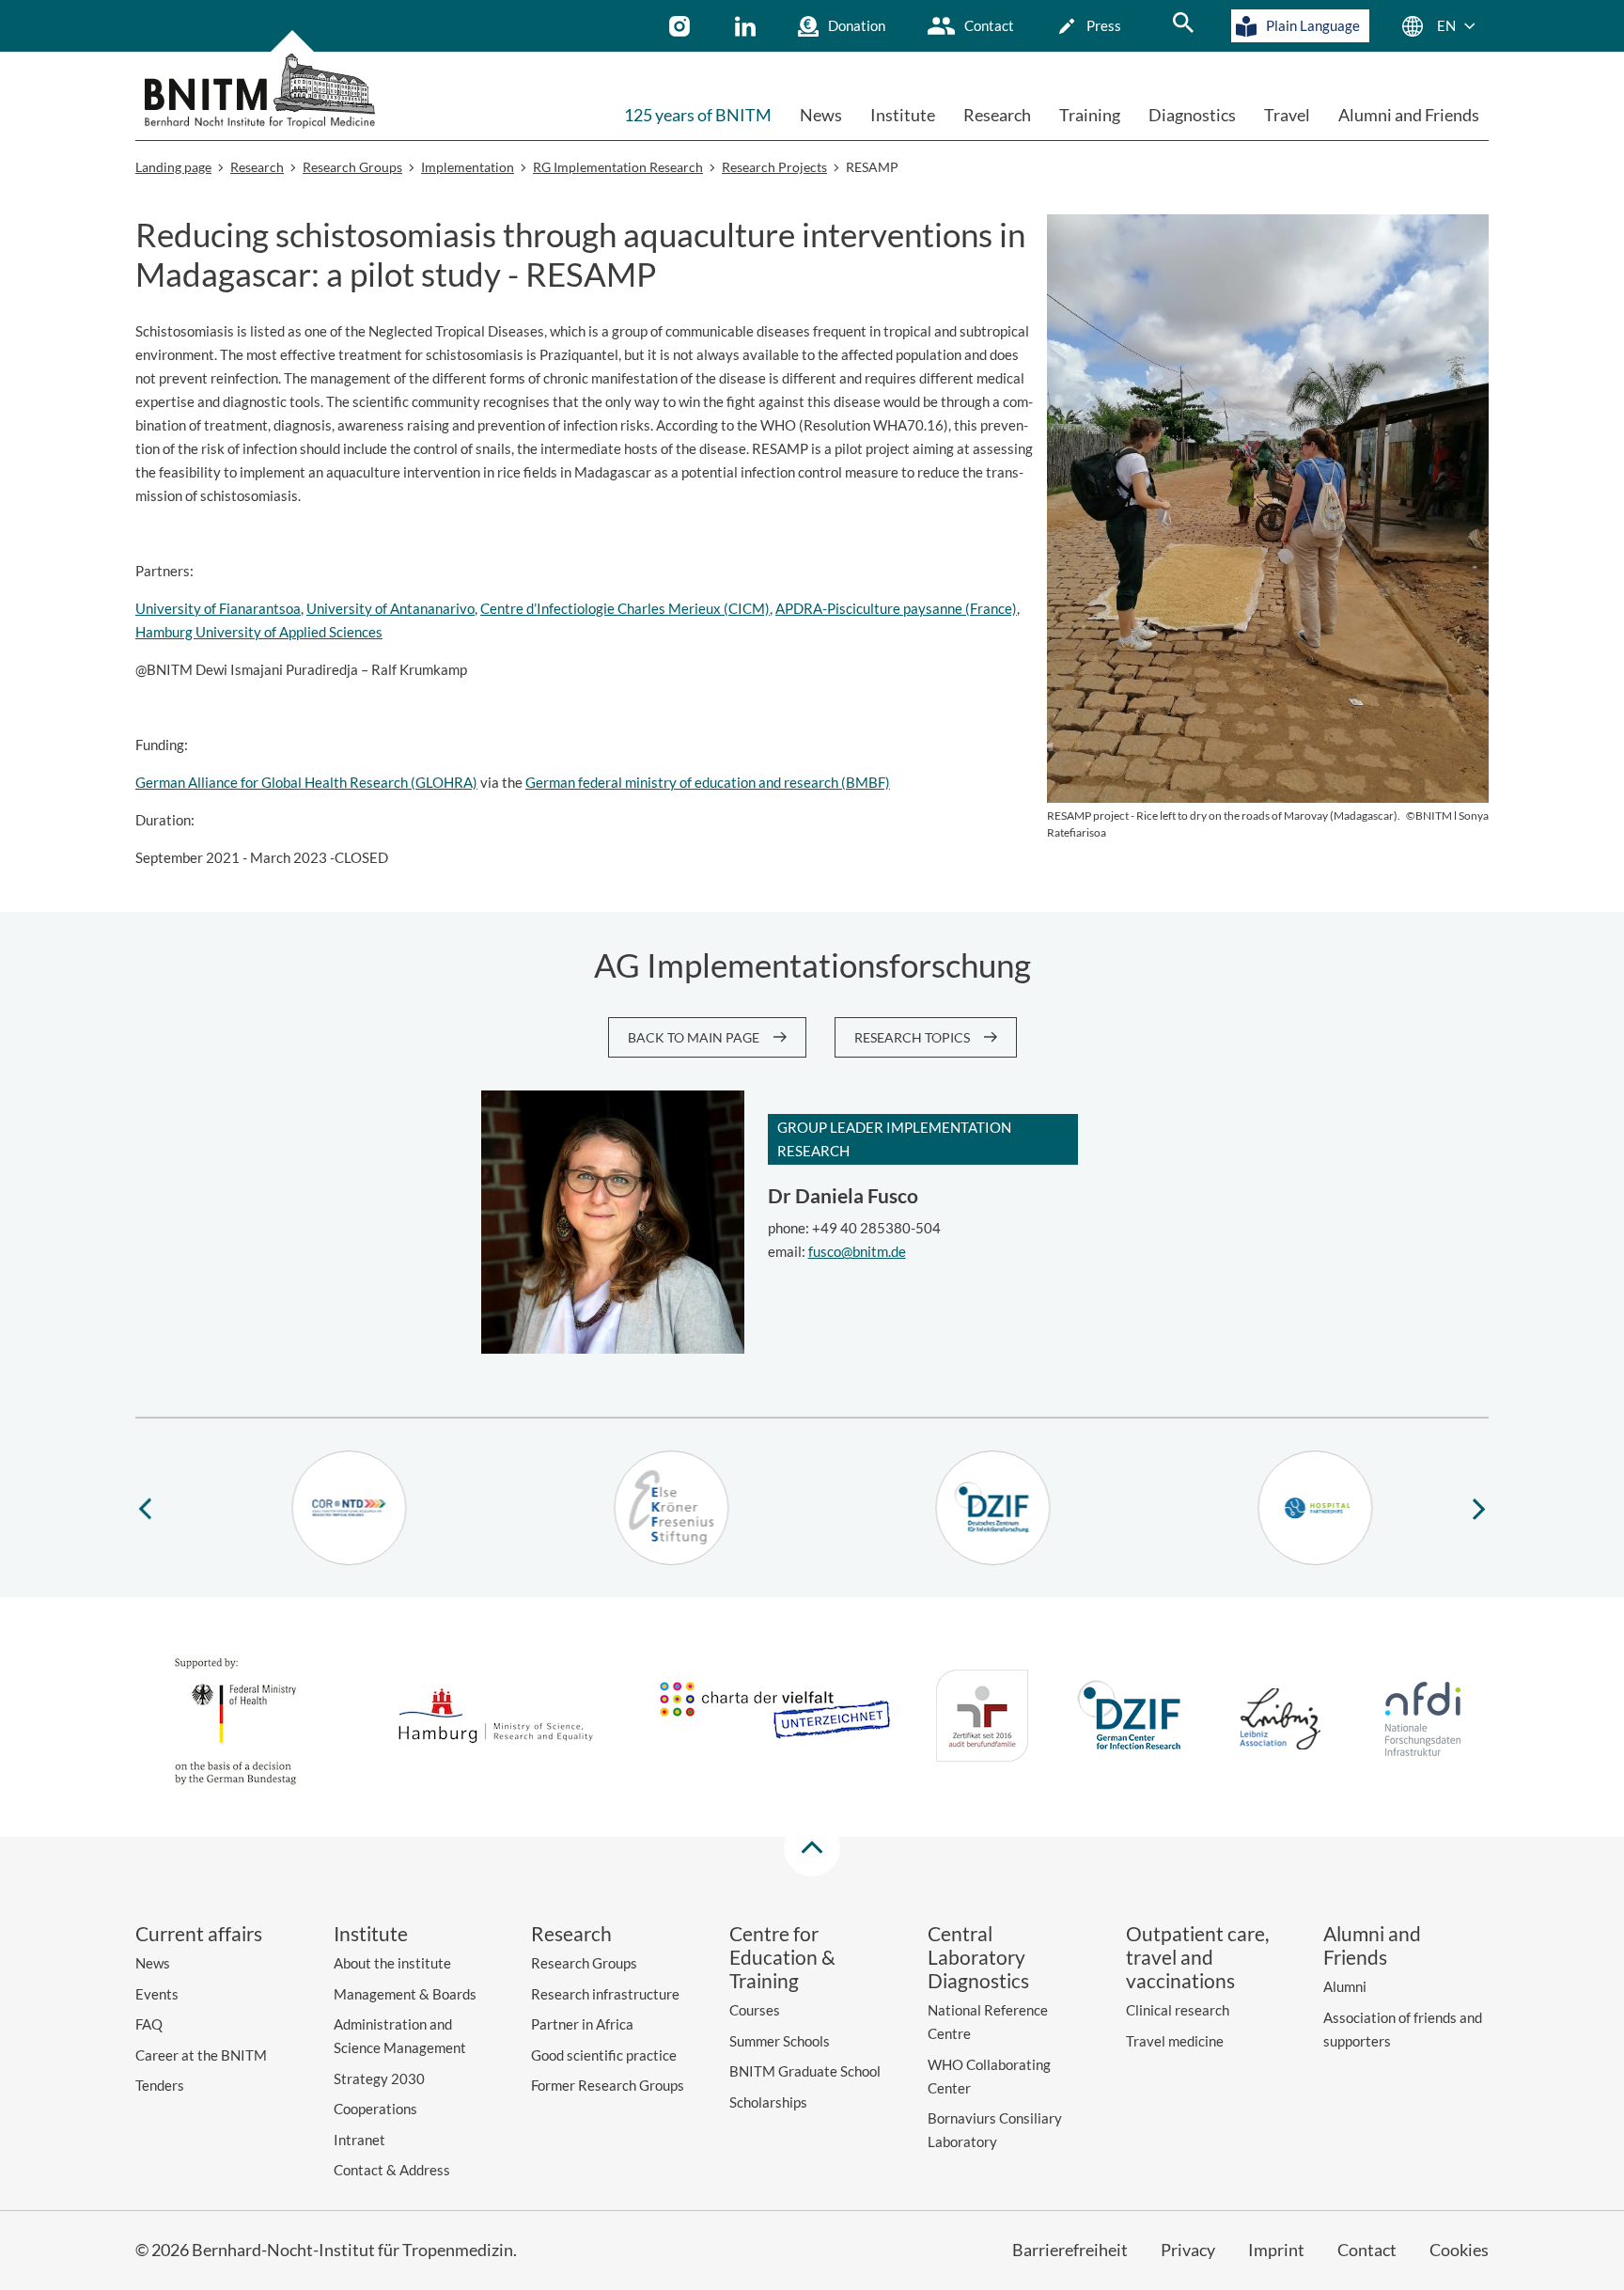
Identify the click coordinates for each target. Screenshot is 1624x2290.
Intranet (359, 2140)
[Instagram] (682, 26)
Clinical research (1178, 2010)
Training (1090, 115)
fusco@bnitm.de (857, 1251)
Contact (989, 25)
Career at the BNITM (201, 2055)
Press (1104, 25)
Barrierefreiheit (1070, 2250)
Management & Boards (405, 1994)
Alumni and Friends (1409, 115)
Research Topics (912, 1037)
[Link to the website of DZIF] (1132, 1719)
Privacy (1188, 2250)
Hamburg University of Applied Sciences (259, 632)
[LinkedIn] (748, 26)
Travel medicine (1175, 2041)
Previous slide (145, 1507)
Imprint (1276, 2250)
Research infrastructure (605, 1994)
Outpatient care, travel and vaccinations (1197, 1957)
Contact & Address (392, 2170)
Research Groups (584, 1963)
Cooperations (375, 2109)
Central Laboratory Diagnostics (978, 1957)
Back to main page (694, 1037)
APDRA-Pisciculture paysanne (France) (896, 608)
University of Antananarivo (390, 608)
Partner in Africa (582, 2024)
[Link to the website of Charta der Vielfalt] (774, 1719)
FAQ (149, 2024)
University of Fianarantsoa (218, 608)
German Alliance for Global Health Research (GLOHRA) (306, 782)
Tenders (160, 2085)
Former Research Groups (608, 2085)
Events (157, 1994)
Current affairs (199, 1933)
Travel (1287, 115)
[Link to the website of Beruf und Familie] (982, 1719)
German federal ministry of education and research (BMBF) (708, 782)
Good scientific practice (604, 2055)
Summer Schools (780, 2041)
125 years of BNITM (698, 115)
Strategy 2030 (379, 2078)
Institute (903, 115)
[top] (812, 1848)
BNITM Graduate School (805, 2071)
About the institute (392, 1963)
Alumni (1345, 1986)
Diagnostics (1192, 115)
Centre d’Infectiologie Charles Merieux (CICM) (625, 608)
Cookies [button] (1459, 2250)
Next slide (1479, 1507)
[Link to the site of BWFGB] (496, 1719)
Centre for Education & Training (782, 1957)
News (821, 115)
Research (997, 115)
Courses (755, 2010)
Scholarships (768, 2102)
